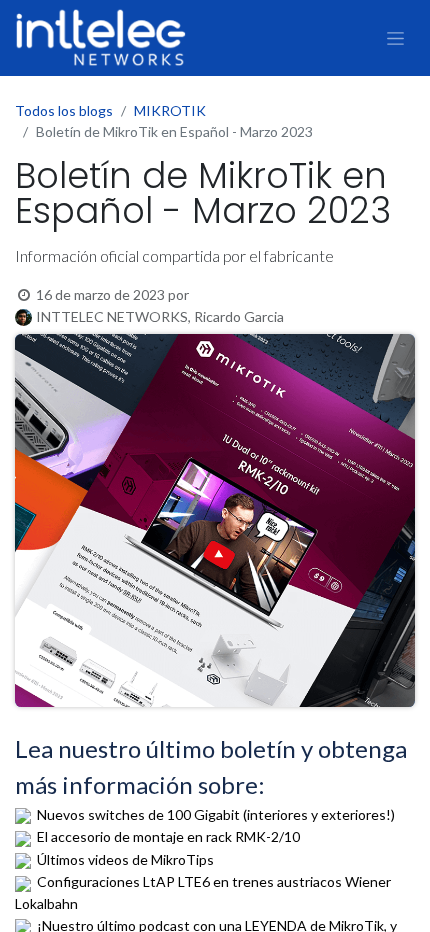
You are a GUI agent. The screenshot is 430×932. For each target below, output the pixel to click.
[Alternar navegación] (395, 38)
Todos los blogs (64, 110)
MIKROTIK (170, 110)
